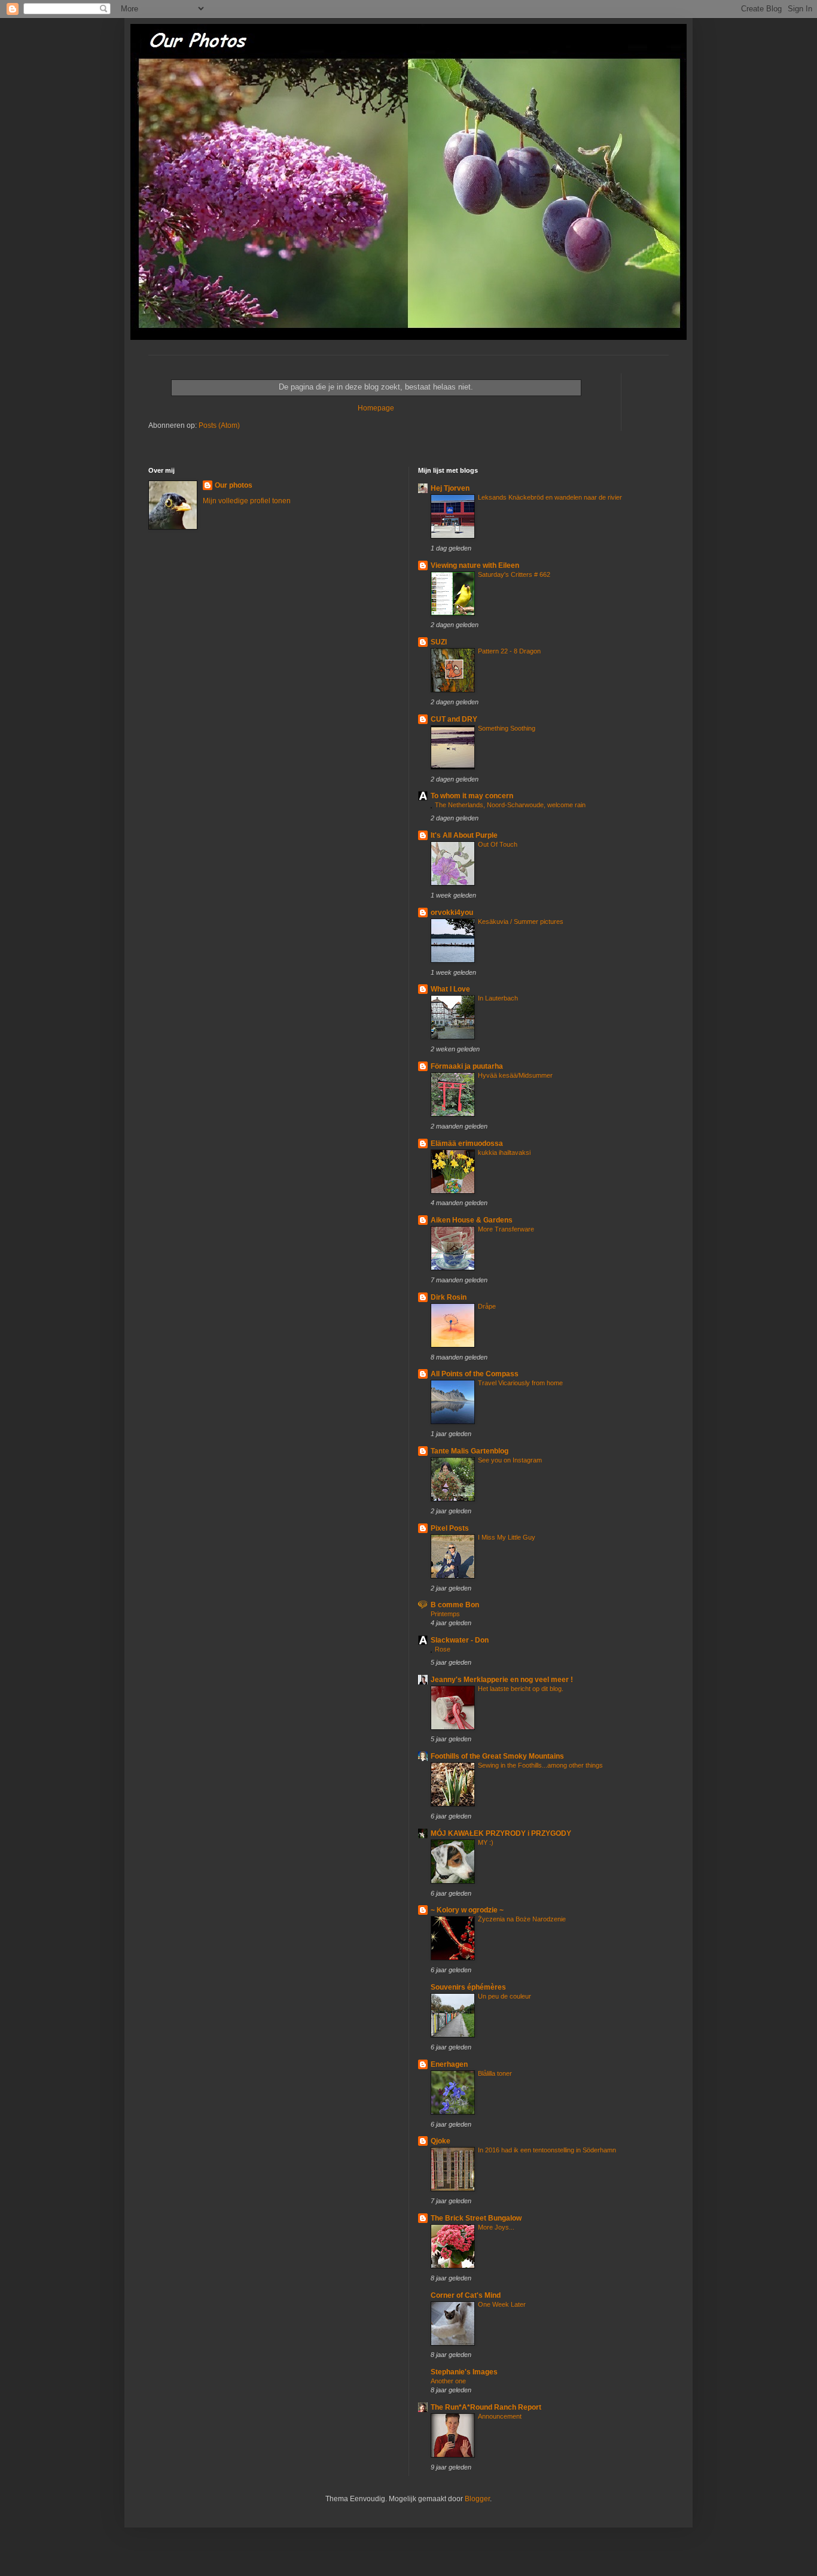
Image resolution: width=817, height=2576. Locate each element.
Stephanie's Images (464, 2372)
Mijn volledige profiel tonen (247, 501)
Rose (443, 1649)
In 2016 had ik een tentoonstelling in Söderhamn (547, 2150)
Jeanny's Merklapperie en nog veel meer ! (502, 1680)
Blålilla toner (495, 2073)
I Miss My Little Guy (507, 1537)
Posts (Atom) (219, 425)
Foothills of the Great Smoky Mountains (497, 1756)
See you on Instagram (510, 1460)
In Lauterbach (498, 998)
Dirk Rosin (449, 1297)
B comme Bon (455, 1605)
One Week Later (502, 2304)
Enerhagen (449, 2064)
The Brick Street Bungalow (476, 2218)
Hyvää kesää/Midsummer (515, 1075)
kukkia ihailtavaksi (504, 1152)
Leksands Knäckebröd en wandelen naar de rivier (550, 497)
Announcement (500, 2416)
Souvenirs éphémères (468, 1987)
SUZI (439, 642)
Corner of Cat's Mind (466, 2295)
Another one (448, 2381)
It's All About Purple (464, 835)
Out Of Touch (498, 844)
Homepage (376, 408)
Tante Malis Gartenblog (470, 1451)
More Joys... (496, 2227)
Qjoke (440, 2141)
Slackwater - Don (460, 1640)
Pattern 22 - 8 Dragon (509, 651)
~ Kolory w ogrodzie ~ (467, 1910)
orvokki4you (452, 913)
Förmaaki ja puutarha (467, 1066)
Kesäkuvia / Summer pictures (521, 921)
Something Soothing (507, 728)
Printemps (445, 1614)
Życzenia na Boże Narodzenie (522, 1919)
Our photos (234, 485)
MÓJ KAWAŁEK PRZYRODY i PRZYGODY (501, 1833)
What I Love (450, 989)
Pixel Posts (450, 1528)
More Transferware (506, 1229)
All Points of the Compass (475, 1374)
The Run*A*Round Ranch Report (486, 2407)
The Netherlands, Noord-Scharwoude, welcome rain (510, 805)
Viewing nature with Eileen (475, 565)
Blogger (477, 2499)
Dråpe (487, 1306)
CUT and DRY (454, 719)
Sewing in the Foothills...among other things (540, 1765)
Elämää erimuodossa (467, 1143)
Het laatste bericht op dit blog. (521, 1689)
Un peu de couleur (504, 1996)
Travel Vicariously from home (520, 1383)
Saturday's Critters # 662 (514, 574)
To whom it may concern (472, 796)
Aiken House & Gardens (472, 1220)
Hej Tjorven (450, 488)
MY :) (486, 1842)
